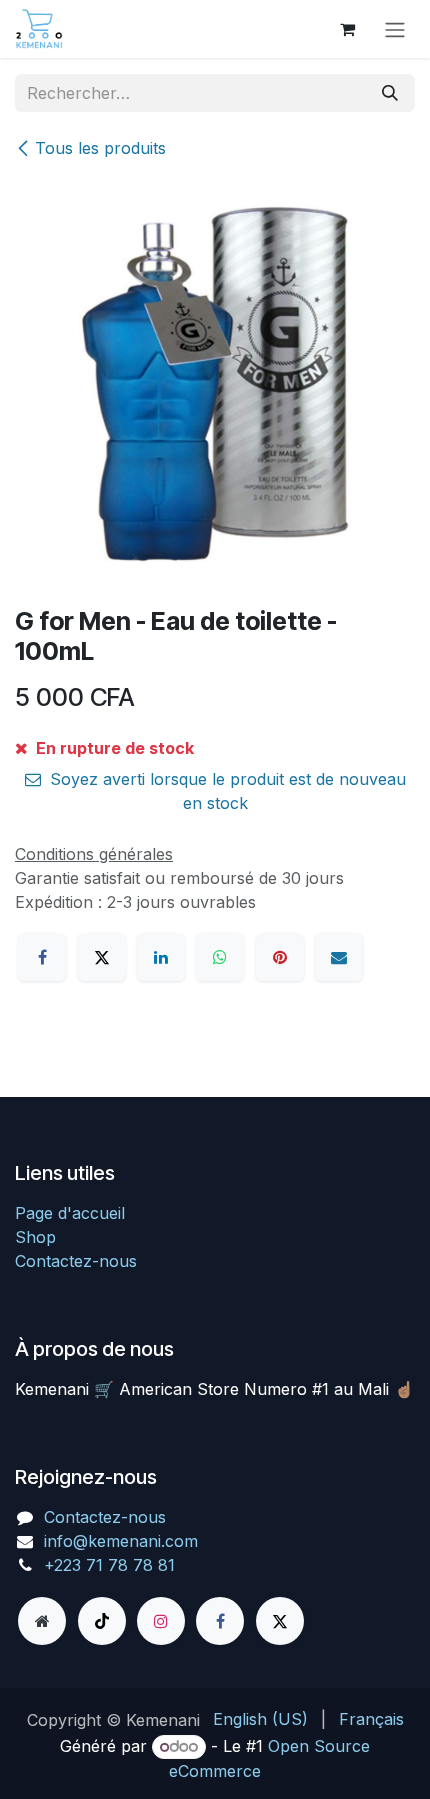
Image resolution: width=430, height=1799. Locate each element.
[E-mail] (339, 957)
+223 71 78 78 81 (109, 1565)
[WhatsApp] (220, 957)
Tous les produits (100, 148)
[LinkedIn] (161, 957)
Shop (35, 1237)
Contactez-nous (76, 1261)
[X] (102, 957)
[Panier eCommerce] (347, 29)
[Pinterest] (280, 957)
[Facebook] (42, 957)
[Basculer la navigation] (395, 29)
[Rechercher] (390, 93)
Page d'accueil (70, 1213)
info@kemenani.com (121, 1541)
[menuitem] (260, 1719)
